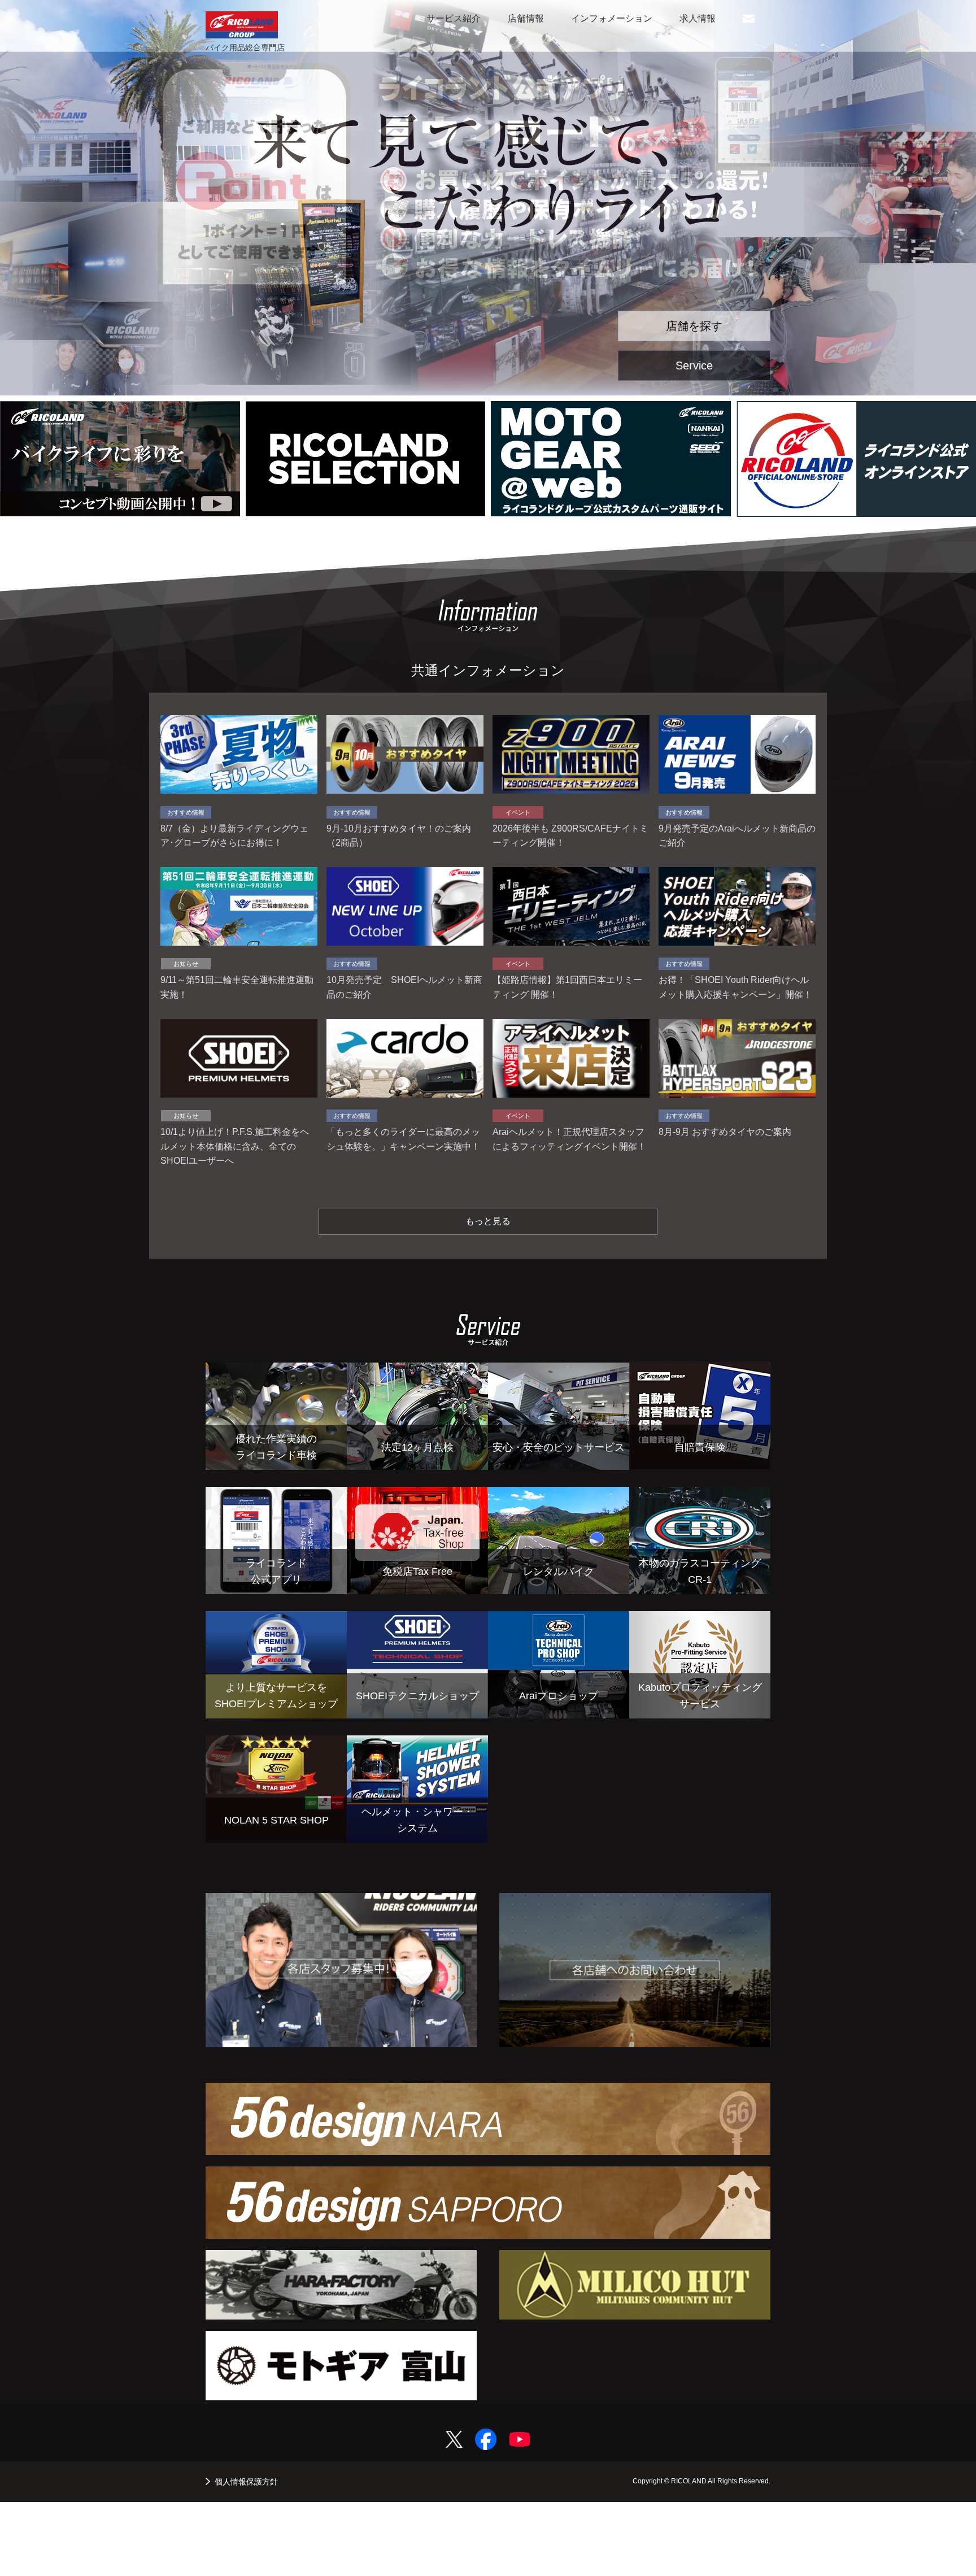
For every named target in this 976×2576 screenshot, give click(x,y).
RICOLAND (242, 25)
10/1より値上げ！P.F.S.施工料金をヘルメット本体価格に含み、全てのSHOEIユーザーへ (235, 1146)
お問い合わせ (749, 22)
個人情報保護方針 (246, 2482)
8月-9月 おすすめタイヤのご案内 (725, 1132)
